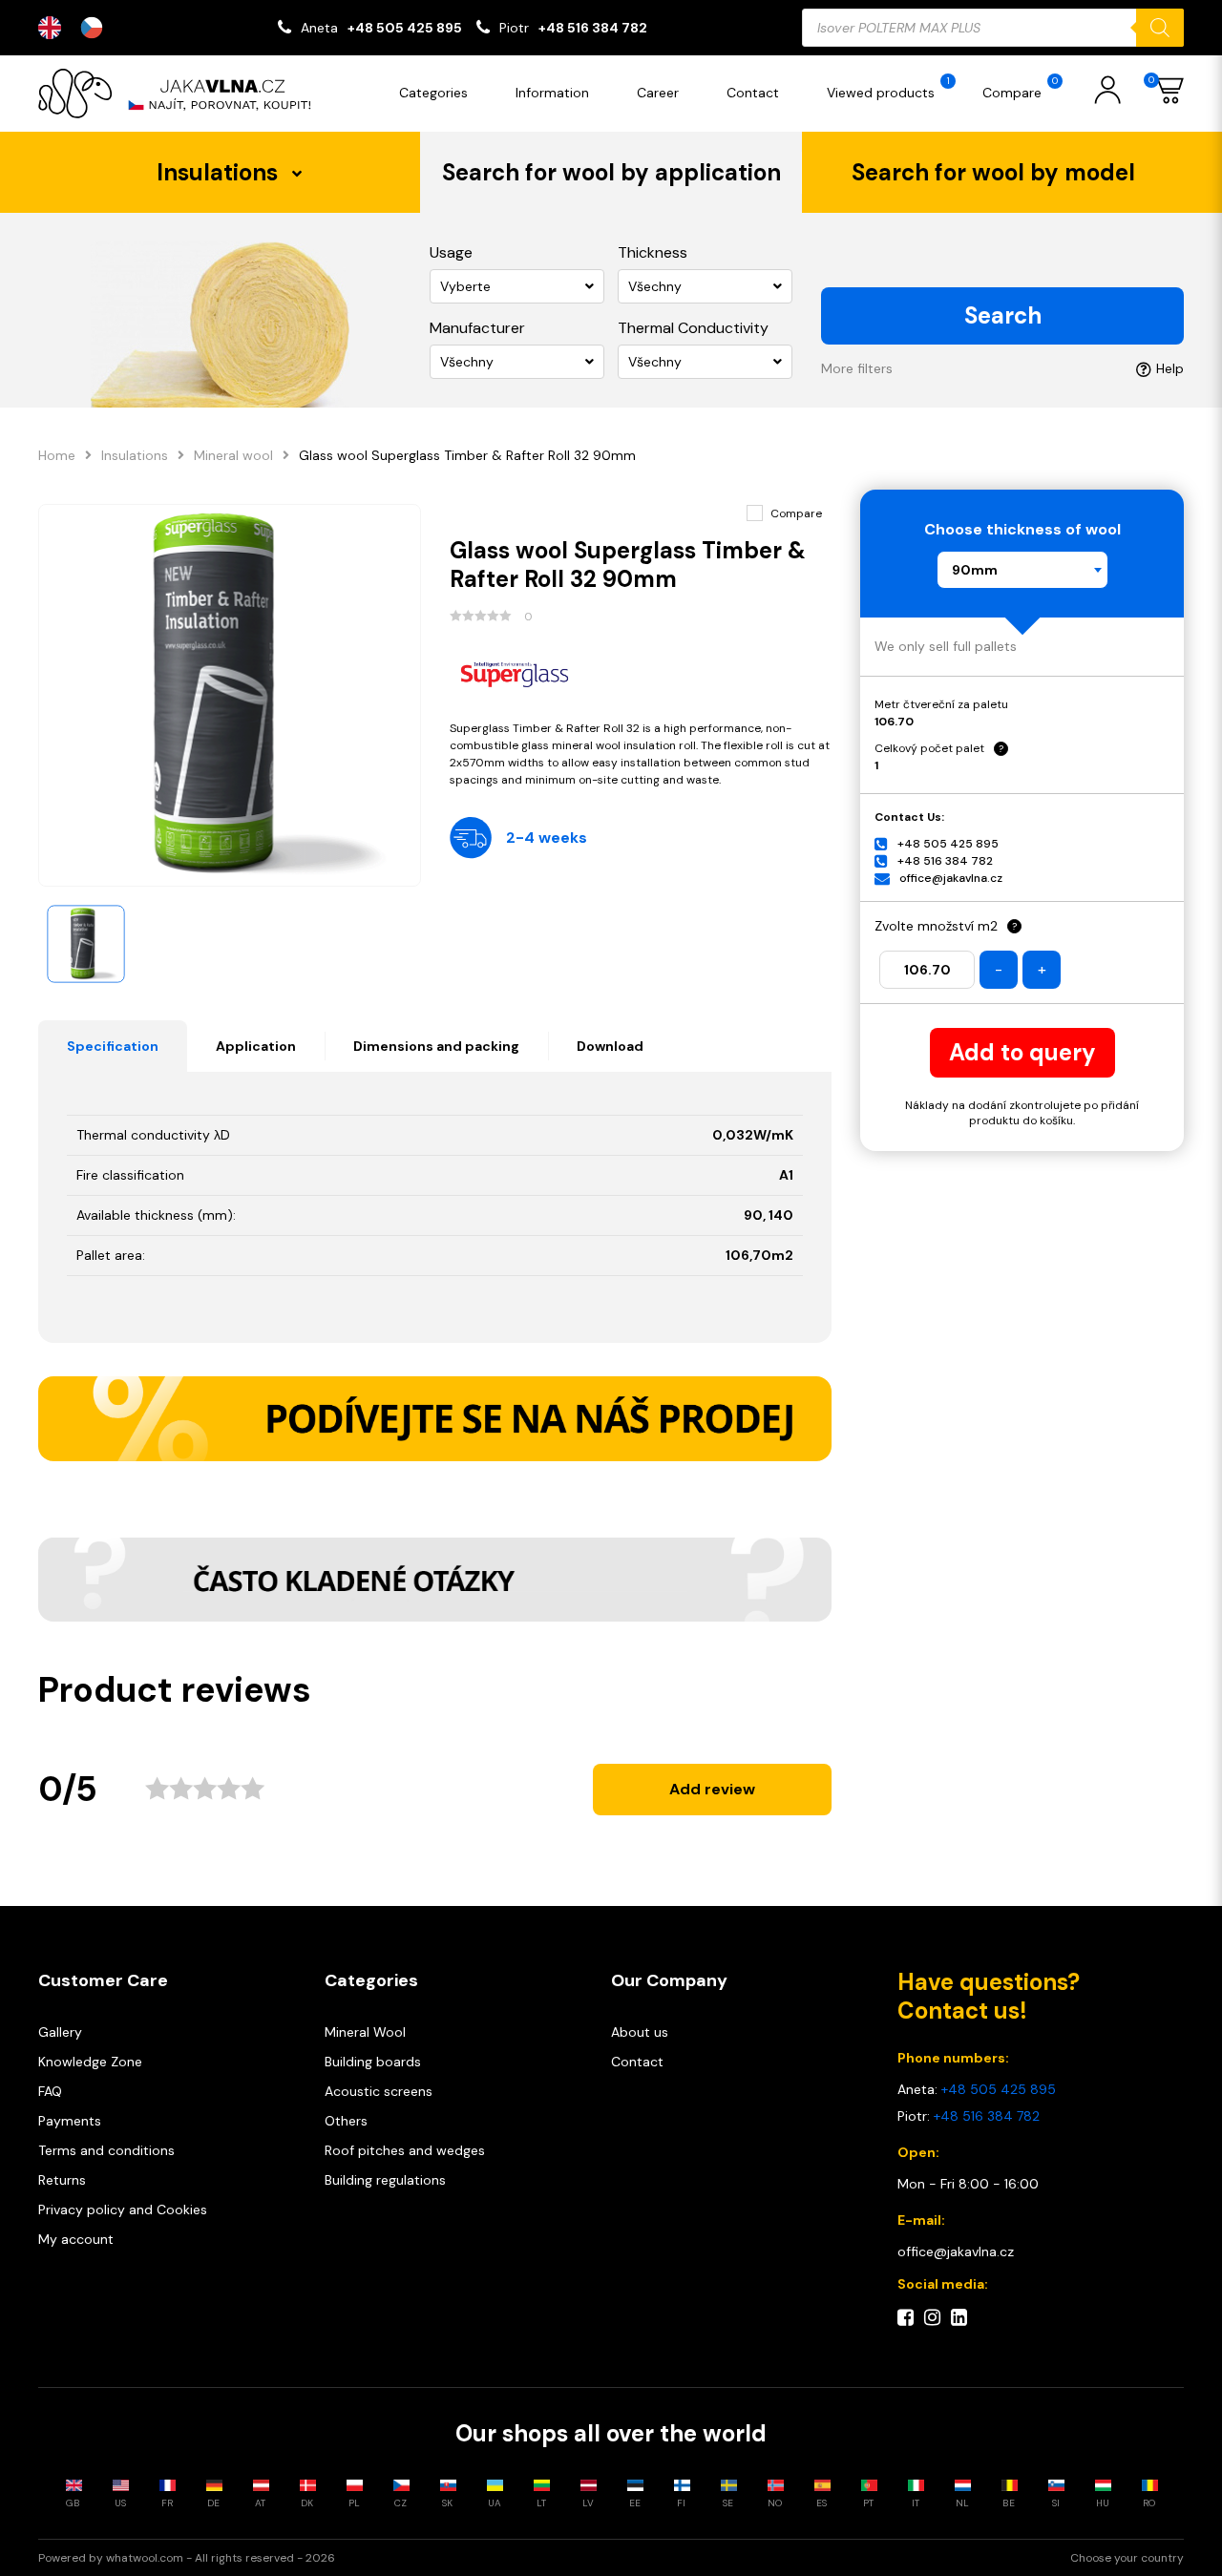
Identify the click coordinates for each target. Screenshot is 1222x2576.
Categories (433, 93)
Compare (1020, 88)
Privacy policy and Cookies (123, 2209)
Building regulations (385, 2180)
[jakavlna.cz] (181, 94)
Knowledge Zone (90, 2062)
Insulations (135, 455)
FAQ (50, 2091)
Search (1003, 315)
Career (658, 93)
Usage (451, 252)
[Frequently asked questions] (435, 1580)
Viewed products (888, 88)
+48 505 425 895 (405, 28)
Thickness (653, 252)
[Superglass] (641, 672)
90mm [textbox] (975, 570)
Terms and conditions (106, 2150)
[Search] (1160, 28)
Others (346, 2121)
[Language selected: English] (80, 28)
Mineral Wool (365, 2032)
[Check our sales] (435, 1418)
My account (76, 2239)
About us (640, 2032)
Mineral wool (233, 455)
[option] (96, 28)
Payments (70, 2121)
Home (57, 455)
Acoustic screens (379, 2091)
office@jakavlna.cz (951, 878)
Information (552, 93)
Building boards (373, 2062)
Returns (62, 2180)
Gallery (60, 2032)
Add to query (1022, 1052)
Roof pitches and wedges (405, 2150)
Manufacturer (477, 328)
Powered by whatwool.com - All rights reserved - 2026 (187, 2558)
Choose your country (1127, 2558)
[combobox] (1022, 570)
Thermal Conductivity (693, 328)
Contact (753, 93)
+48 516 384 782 (593, 28)
